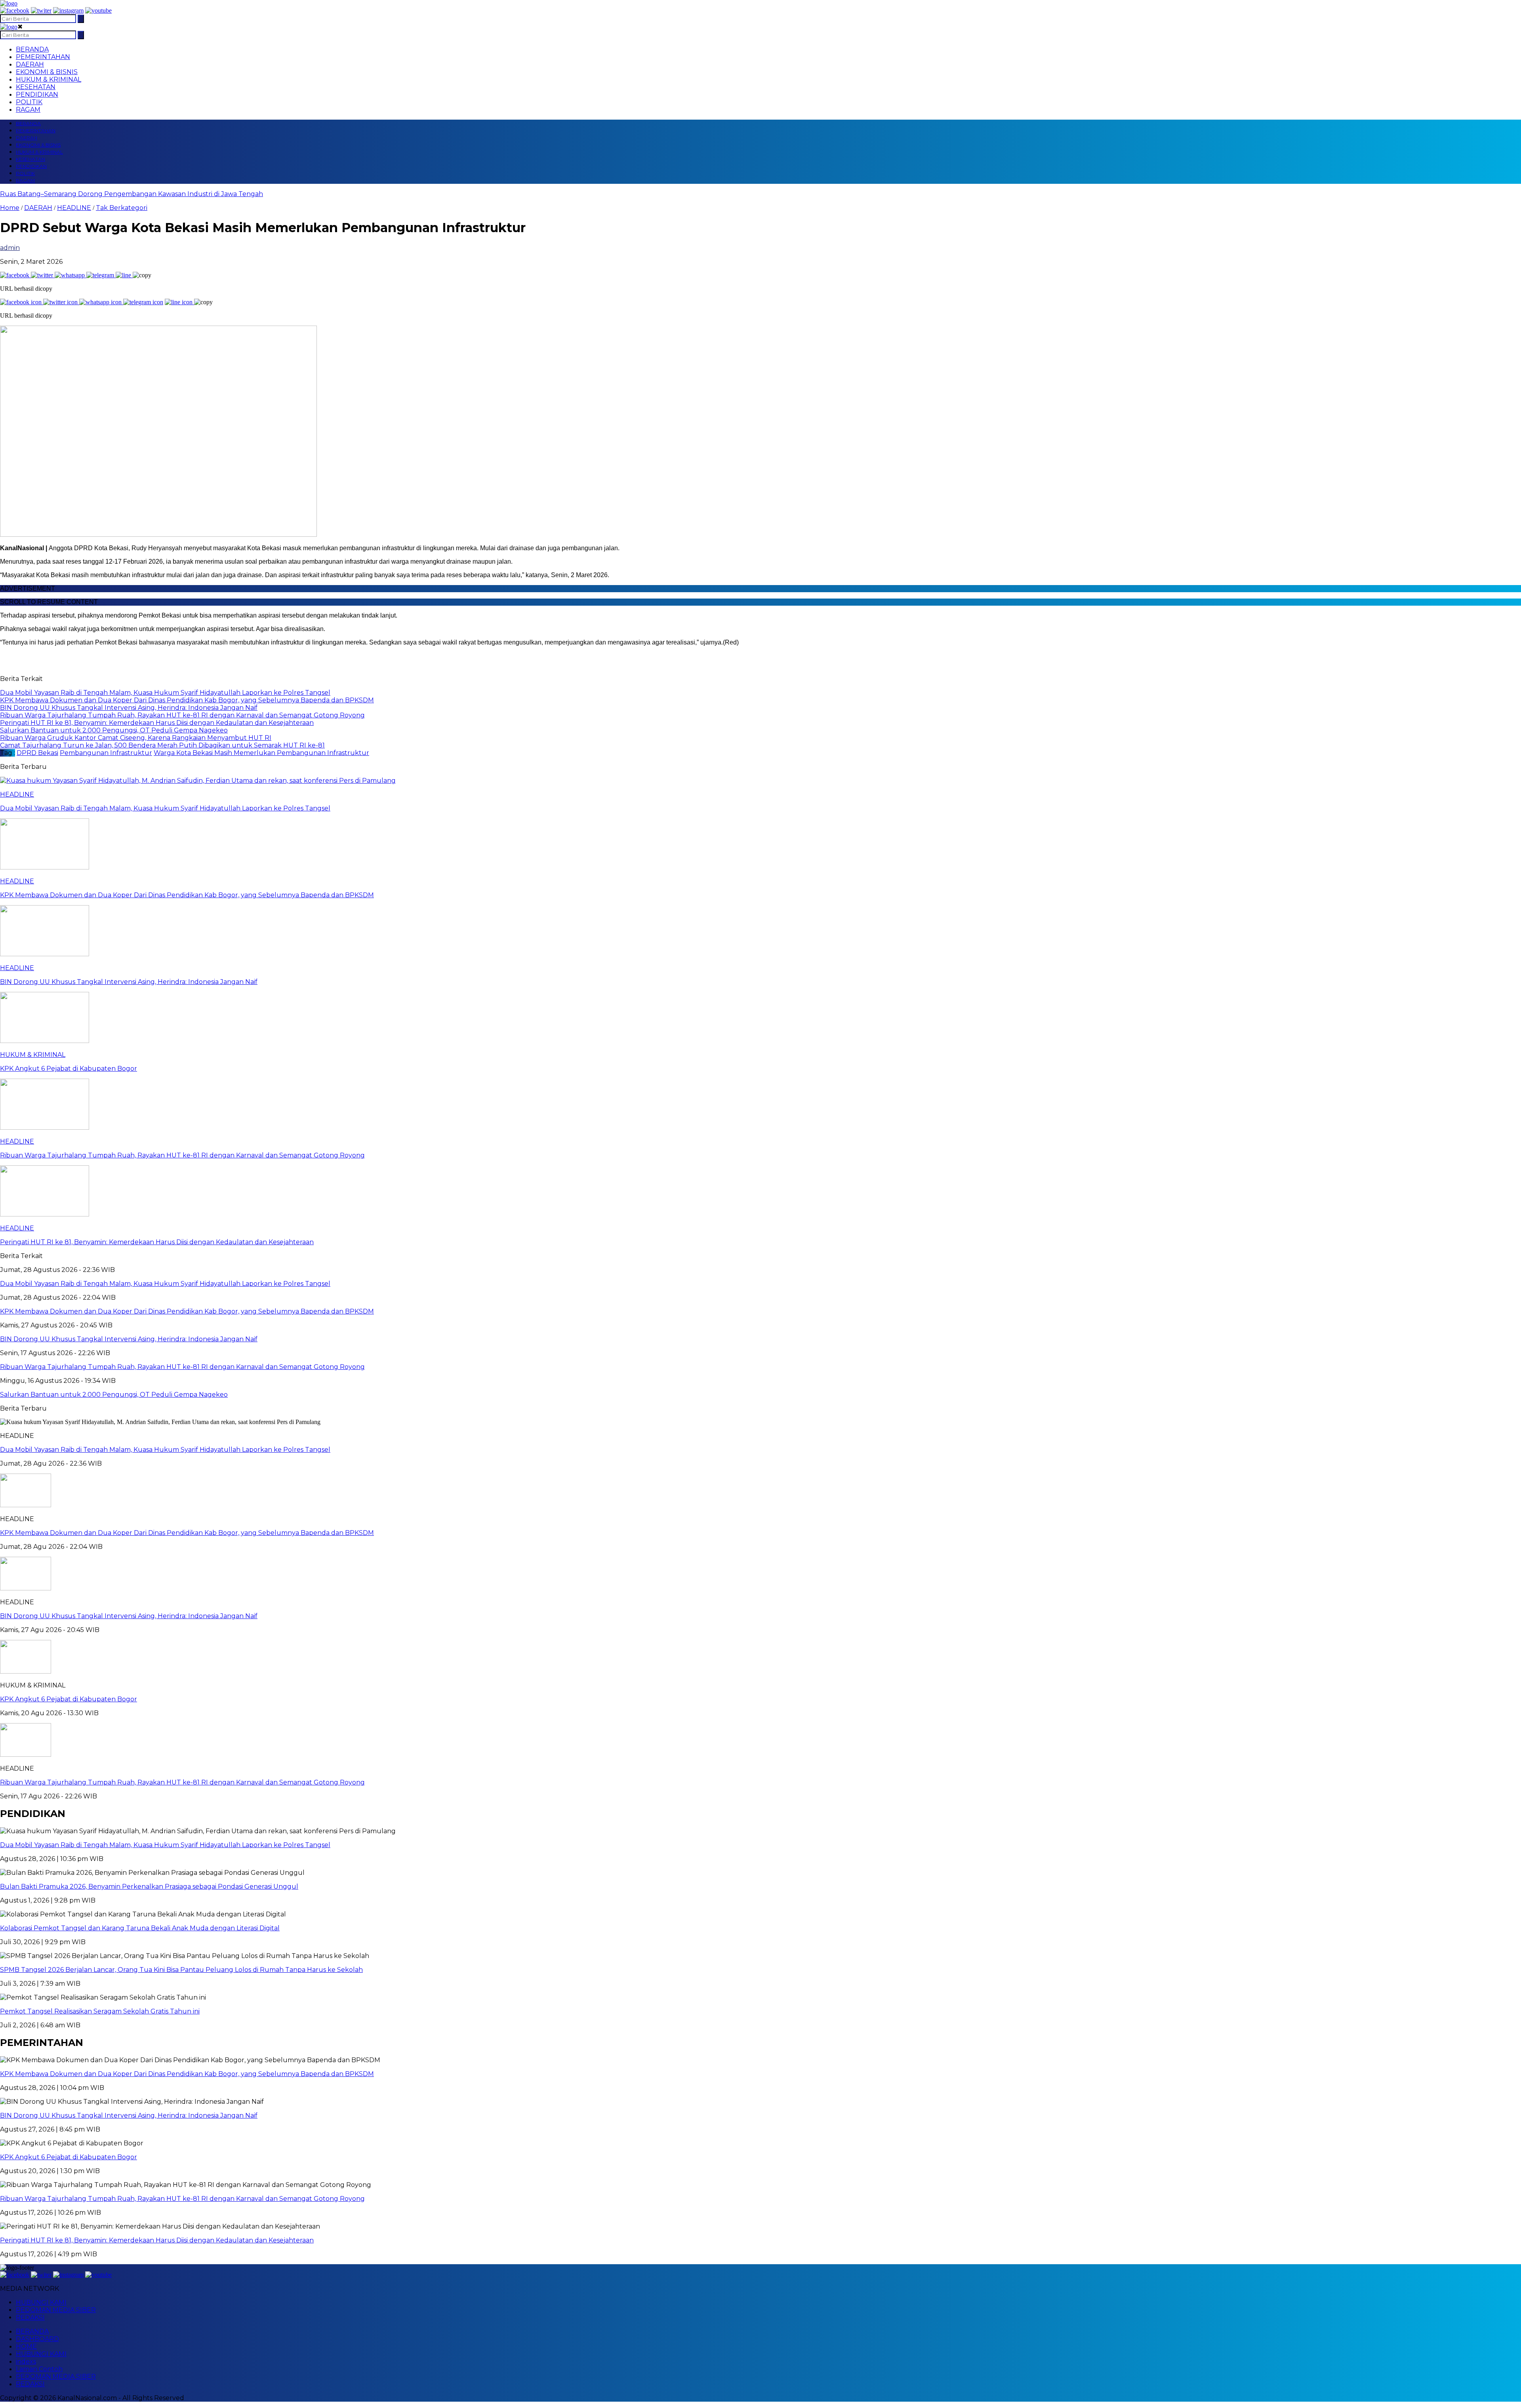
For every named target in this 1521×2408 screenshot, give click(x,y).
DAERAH (30, 64)
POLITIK (29, 102)
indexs (26, 2361)
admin (10, 248)
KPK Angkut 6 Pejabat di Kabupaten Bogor (69, 1699)
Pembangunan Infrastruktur (106, 753)
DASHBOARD (37, 2339)
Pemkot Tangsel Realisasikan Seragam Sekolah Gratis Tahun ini (100, 2011)
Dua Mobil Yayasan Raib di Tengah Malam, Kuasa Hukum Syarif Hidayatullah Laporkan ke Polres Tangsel (165, 1450)
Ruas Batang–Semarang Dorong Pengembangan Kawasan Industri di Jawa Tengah (132, 194)
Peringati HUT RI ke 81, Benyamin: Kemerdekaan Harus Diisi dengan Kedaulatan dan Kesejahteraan (157, 2240)
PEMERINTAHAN (43, 57)
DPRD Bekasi (37, 753)
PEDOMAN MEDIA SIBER (56, 2310)
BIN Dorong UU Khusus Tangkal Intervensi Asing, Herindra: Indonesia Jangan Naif (129, 1616)
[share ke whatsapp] (71, 275)
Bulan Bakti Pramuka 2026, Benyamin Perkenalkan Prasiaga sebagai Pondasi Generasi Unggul (149, 1887)
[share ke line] (124, 275)
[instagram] (68, 10)
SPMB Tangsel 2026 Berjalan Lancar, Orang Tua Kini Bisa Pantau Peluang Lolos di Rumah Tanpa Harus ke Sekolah (181, 1970)
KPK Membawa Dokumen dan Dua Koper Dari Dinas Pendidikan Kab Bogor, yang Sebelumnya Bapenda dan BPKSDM (187, 1533)
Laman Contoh (39, 2369)
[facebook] (15, 10)
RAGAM (28, 110)
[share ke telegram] (101, 275)
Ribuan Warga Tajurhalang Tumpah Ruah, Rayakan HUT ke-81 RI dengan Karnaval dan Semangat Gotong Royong (182, 1782)
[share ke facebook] (15, 275)
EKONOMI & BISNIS (47, 72)
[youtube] (98, 10)
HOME (26, 2346)
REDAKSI (30, 2317)
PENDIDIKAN (37, 94)
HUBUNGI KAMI (41, 2302)
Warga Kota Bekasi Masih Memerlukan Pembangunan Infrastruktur (261, 753)
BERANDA (32, 49)
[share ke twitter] (43, 275)
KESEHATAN (36, 87)
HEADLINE (74, 208)
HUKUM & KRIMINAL (49, 79)
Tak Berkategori (122, 208)
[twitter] (41, 10)
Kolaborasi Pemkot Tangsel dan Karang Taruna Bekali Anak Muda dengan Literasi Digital (140, 1928)
